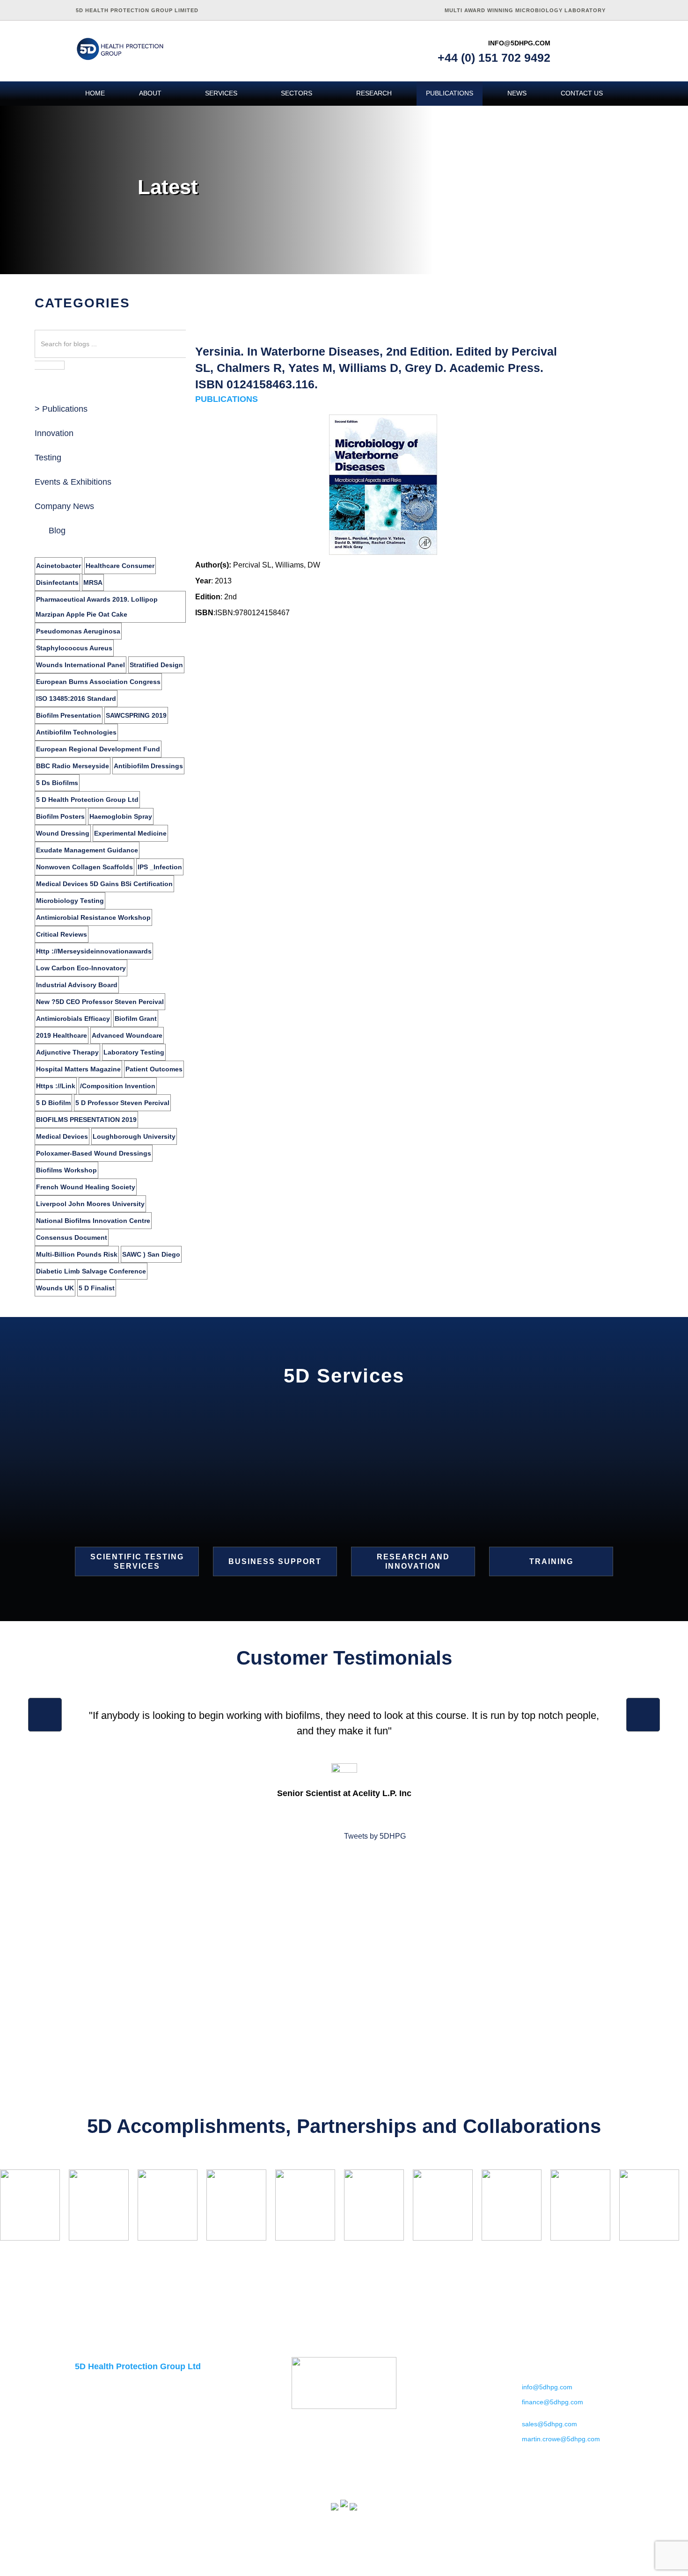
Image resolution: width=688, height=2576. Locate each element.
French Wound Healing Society (86, 1187)
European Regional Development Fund (98, 749)
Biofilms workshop (66, 1170)
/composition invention (118, 1086)
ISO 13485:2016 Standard (76, 699)
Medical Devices (62, 1136)
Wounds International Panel (81, 665)
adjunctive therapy (67, 1052)
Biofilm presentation (69, 715)
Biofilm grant (136, 1019)
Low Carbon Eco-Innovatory (81, 968)
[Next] (643, 1715)
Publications (65, 409)
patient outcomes (154, 1069)
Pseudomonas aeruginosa (78, 631)
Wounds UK (55, 1288)
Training (551, 1561)
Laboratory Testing (134, 1052)
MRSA (93, 582)
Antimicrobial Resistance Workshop (93, 917)
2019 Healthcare (62, 1035)
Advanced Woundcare (127, 1035)
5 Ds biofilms (57, 783)
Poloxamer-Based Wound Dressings (94, 1153)
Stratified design (156, 665)
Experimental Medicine (130, 833)
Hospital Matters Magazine (78, 1069)
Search (49, 366)
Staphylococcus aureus (74, 648)
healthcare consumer (120, 566)
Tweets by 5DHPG (375, 1836)
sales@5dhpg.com (549, 2424)
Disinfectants (57, 582)
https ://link (56, 1086)
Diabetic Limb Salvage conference (91, 1271)
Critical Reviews (62, 934)
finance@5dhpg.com (553, 2402)
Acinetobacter (59, 566)
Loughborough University (134, 1136)
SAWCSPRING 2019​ (136, 715)
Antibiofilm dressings (148, 766)
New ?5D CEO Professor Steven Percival (100, 1002)
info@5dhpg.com (519, 43)
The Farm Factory (598, 2569)
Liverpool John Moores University (90, 1204)
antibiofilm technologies (76, 732)
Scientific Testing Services (137, 1561)
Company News (64, 506)
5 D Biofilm (53, 1103)
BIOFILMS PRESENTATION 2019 (86, 1120)
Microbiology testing (70, 901)
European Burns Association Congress (98, 682)
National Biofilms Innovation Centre (93, 1221)
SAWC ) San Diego (151, 1254)
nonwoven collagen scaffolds (84, 867)
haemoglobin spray (121, 816)
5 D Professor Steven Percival (122, 1103)
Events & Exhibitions (73, 482)
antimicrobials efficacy (73, 1019)
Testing (48, 458)
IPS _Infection (160, 867)
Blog (57, 531)
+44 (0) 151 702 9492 (494, 58)
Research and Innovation (413, 1561)
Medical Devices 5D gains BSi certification (104, 884)
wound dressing (63, 833)
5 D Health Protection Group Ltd (87, 800)
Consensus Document (72, 1237)
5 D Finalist (97, 1288)
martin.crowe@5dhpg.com (561, 2439)
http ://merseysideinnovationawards (94, 951)
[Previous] (45, 1715)
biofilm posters (60, 816)
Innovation (54, 433)
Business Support (275, 1561)
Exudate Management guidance (87, 850)
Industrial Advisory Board (77, 985)
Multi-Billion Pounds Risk (77, 1254)
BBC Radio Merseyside (73, 766)
